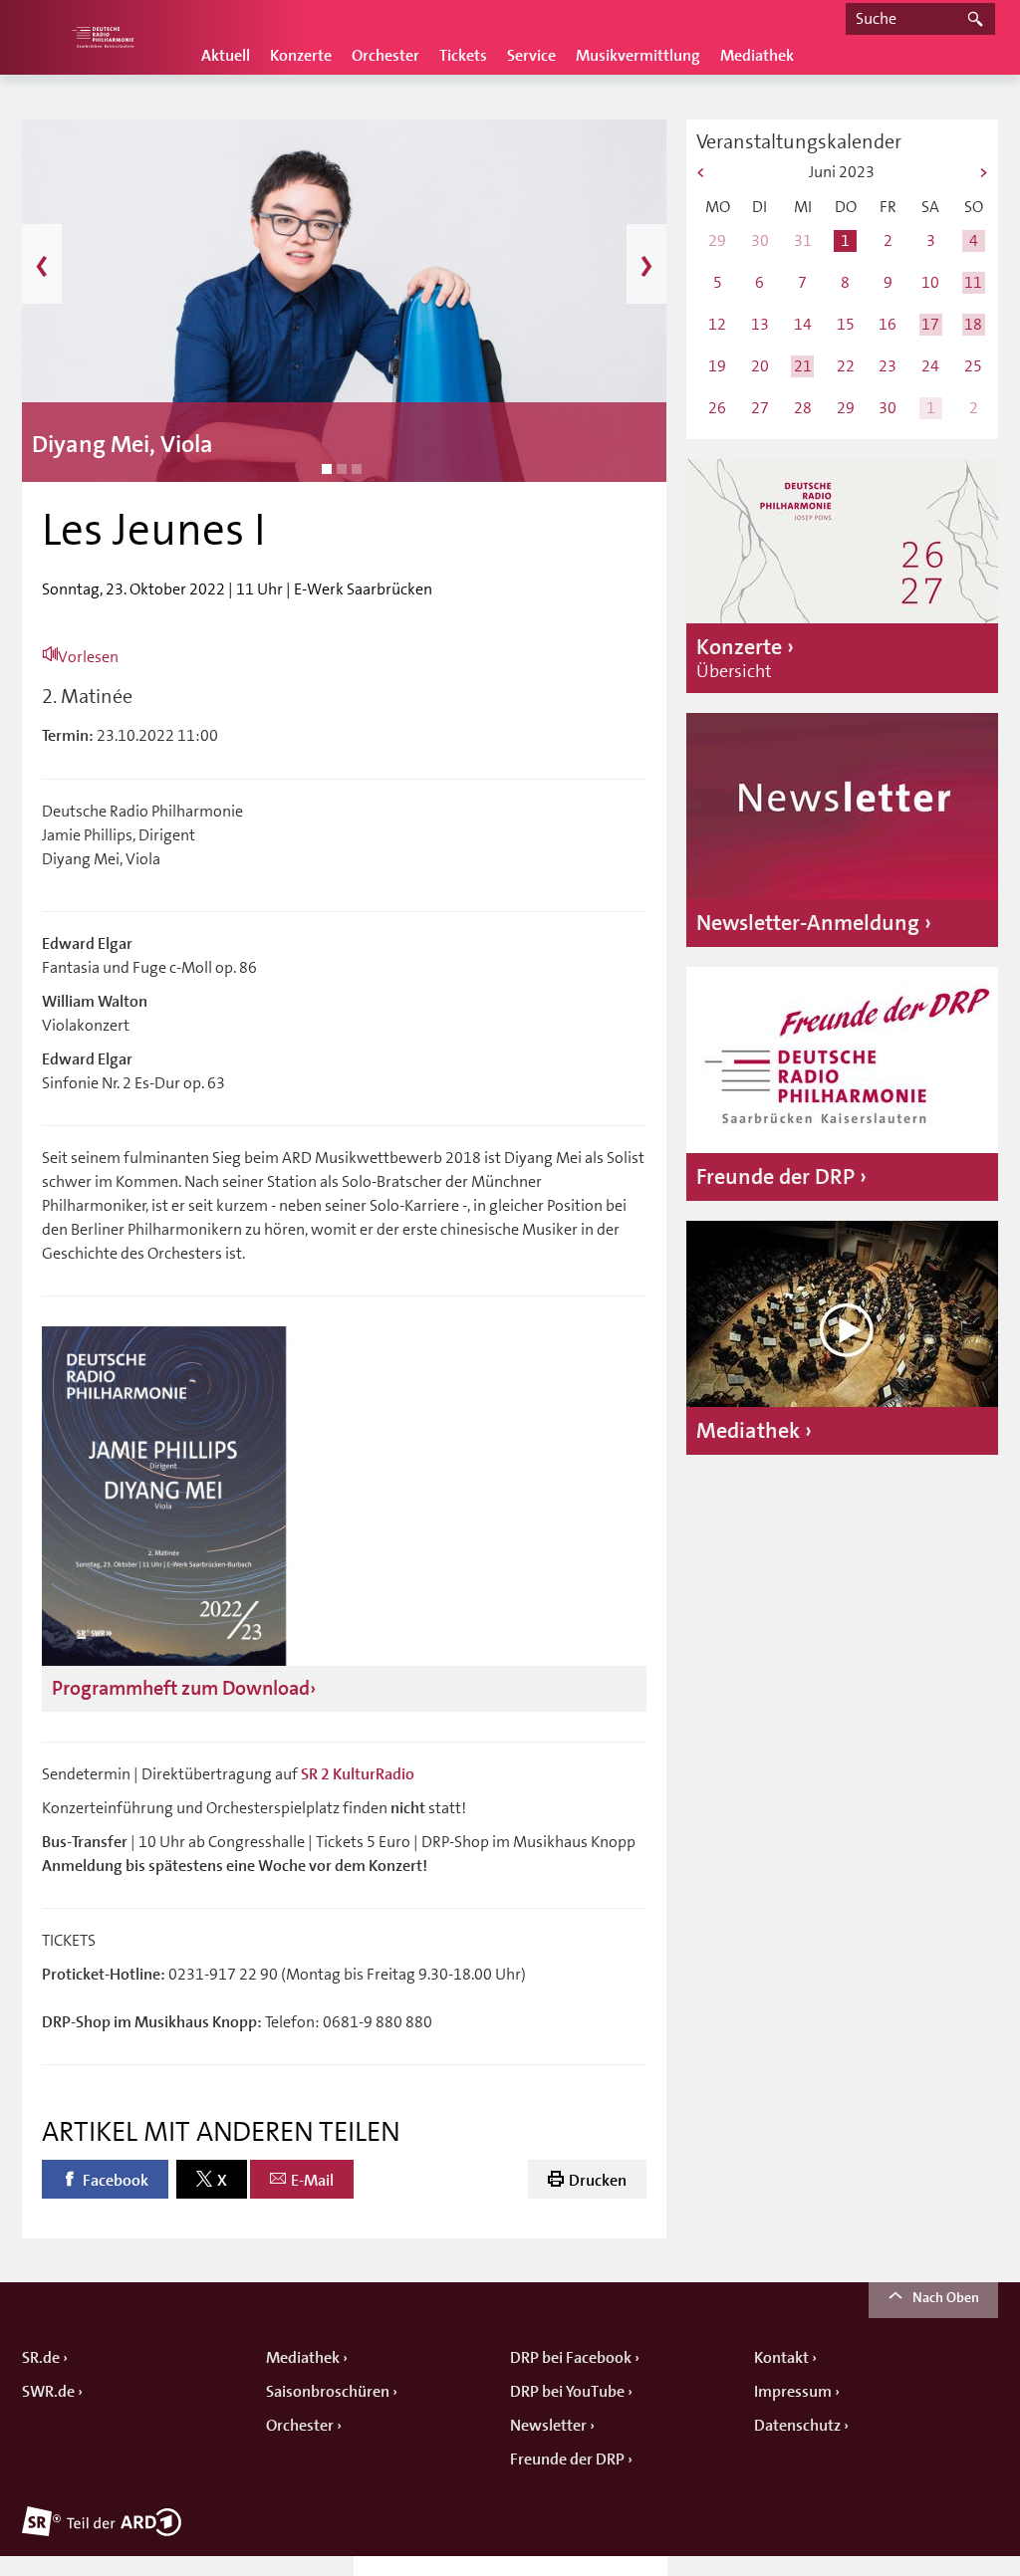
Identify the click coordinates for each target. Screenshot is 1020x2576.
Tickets (463, 56)
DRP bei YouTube (567, 2392)
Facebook (116, 2181)
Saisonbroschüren (328, 2392)
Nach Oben (946, 2297)
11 (973, 282)
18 (973, 324)
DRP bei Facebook (571, 2358)
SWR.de (48, 2392)
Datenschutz (797, 2426)
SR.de (41, 2358)
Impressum (793, 2392)
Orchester (385, 56)
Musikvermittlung (638, 56)
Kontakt (781, 2358)
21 (803, 366)
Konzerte (301, 56)
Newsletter (548, 2426)
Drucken (598, 2181)
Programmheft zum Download (181, 1688)
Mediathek (757, 56)
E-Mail (312, 2181)
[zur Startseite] (102, 37)
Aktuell (226, 56)
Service (531, 56)
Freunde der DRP (567, 2459)
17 (930, 324)
